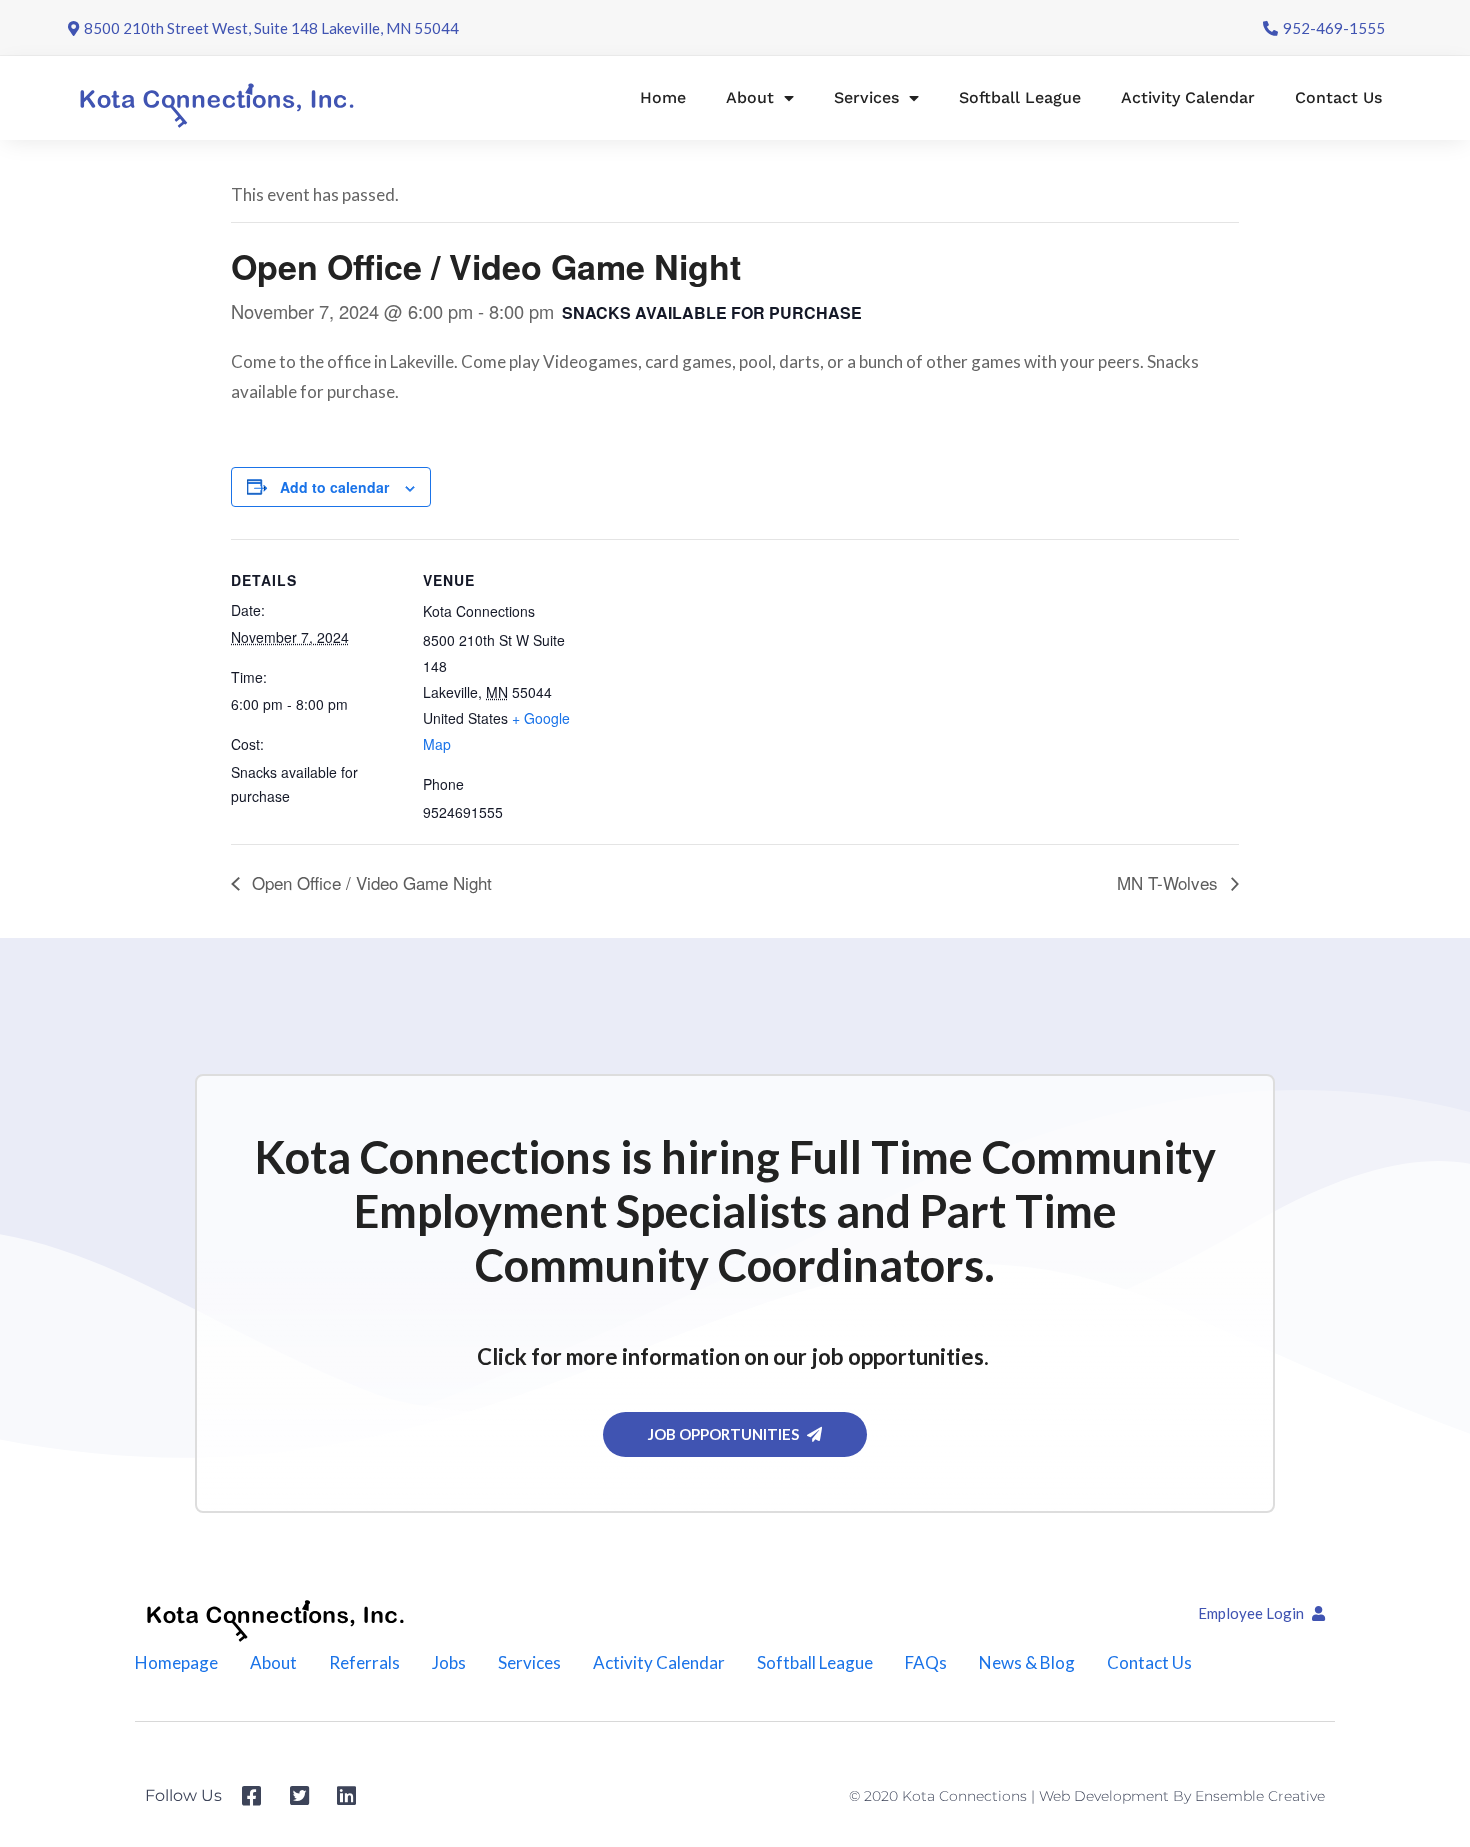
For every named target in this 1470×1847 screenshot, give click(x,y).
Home (663, 97)
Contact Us (1338, 97)
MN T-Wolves (1170, 882)
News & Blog (1027, 1662)
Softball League (1020, 97)
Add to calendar (334, 487)
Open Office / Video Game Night (369, 882)
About (750, 97)
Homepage (176, 1662)
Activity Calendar (1188, 97)
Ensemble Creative (1260, 1796)
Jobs (449, 1662)
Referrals (364, 1662)
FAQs (926, 1662)
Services (866, 97)
